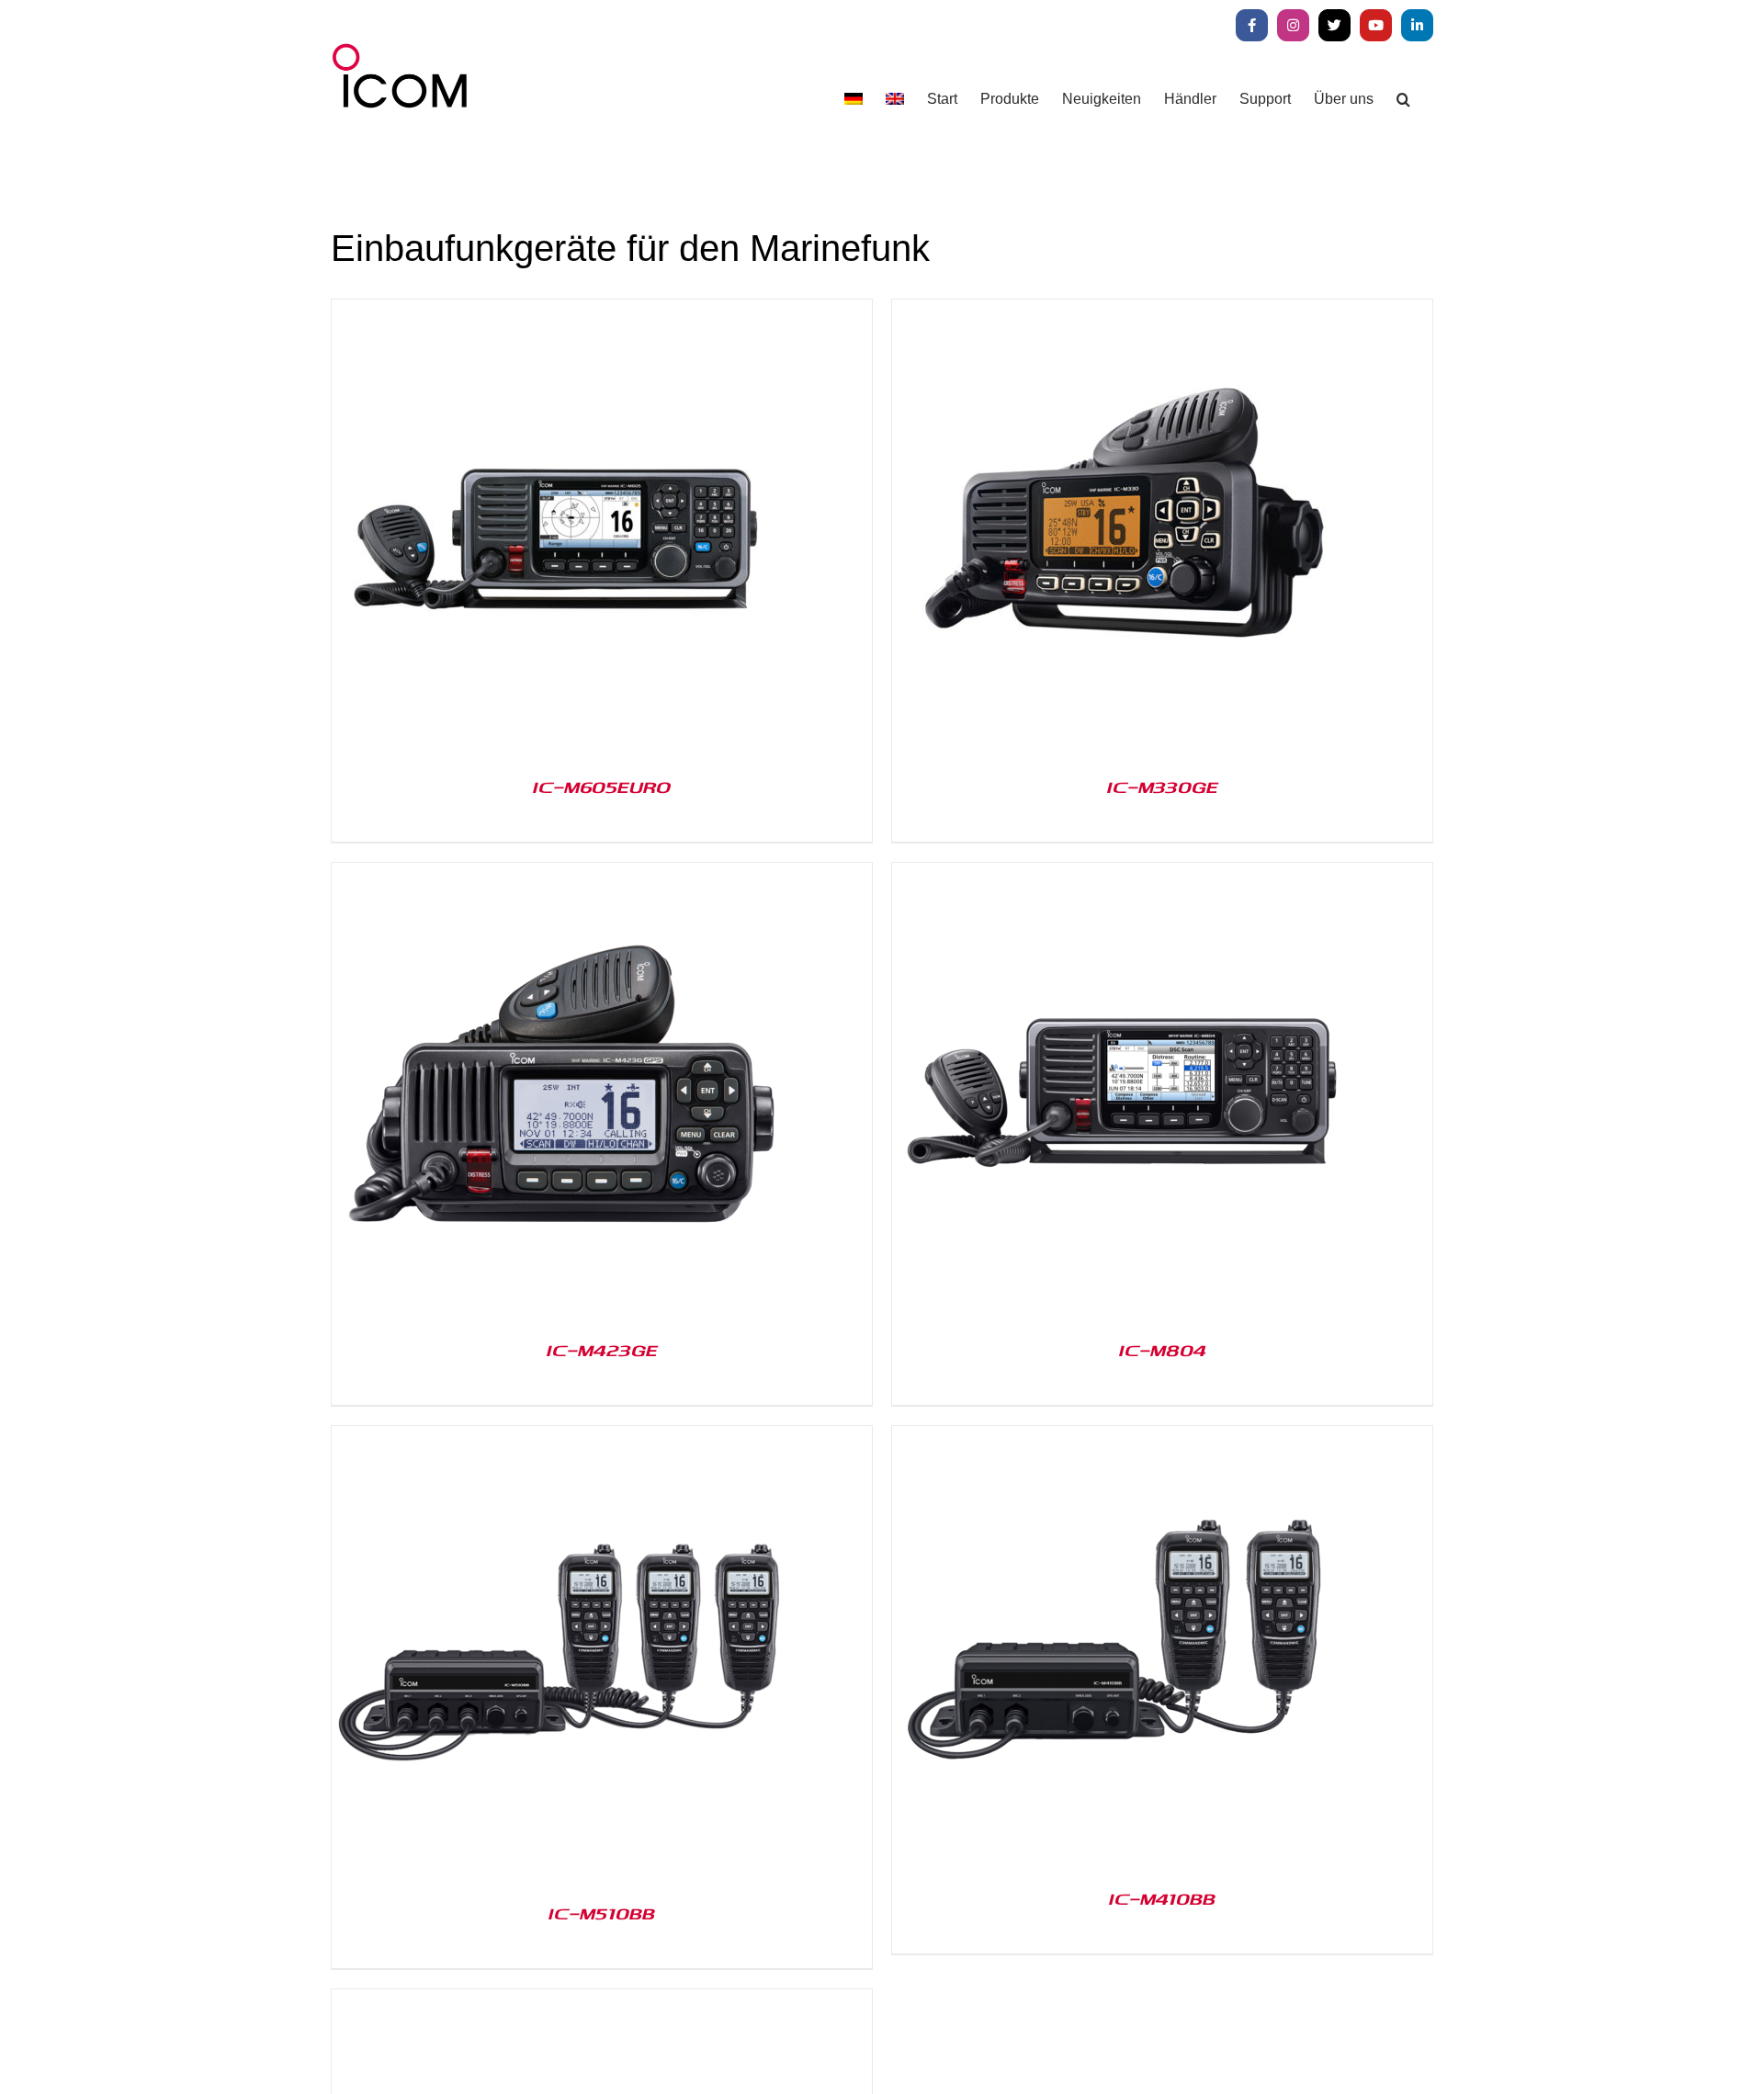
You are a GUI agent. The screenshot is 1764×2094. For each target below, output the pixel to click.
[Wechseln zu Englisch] (895, 99)
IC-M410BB (1162, 1898)
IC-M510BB (602, 1913)
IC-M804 (1163, 1350)
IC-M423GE (602, 1350)
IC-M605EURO (602, 787)
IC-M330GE (1163, 787)
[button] (1403, 99)
